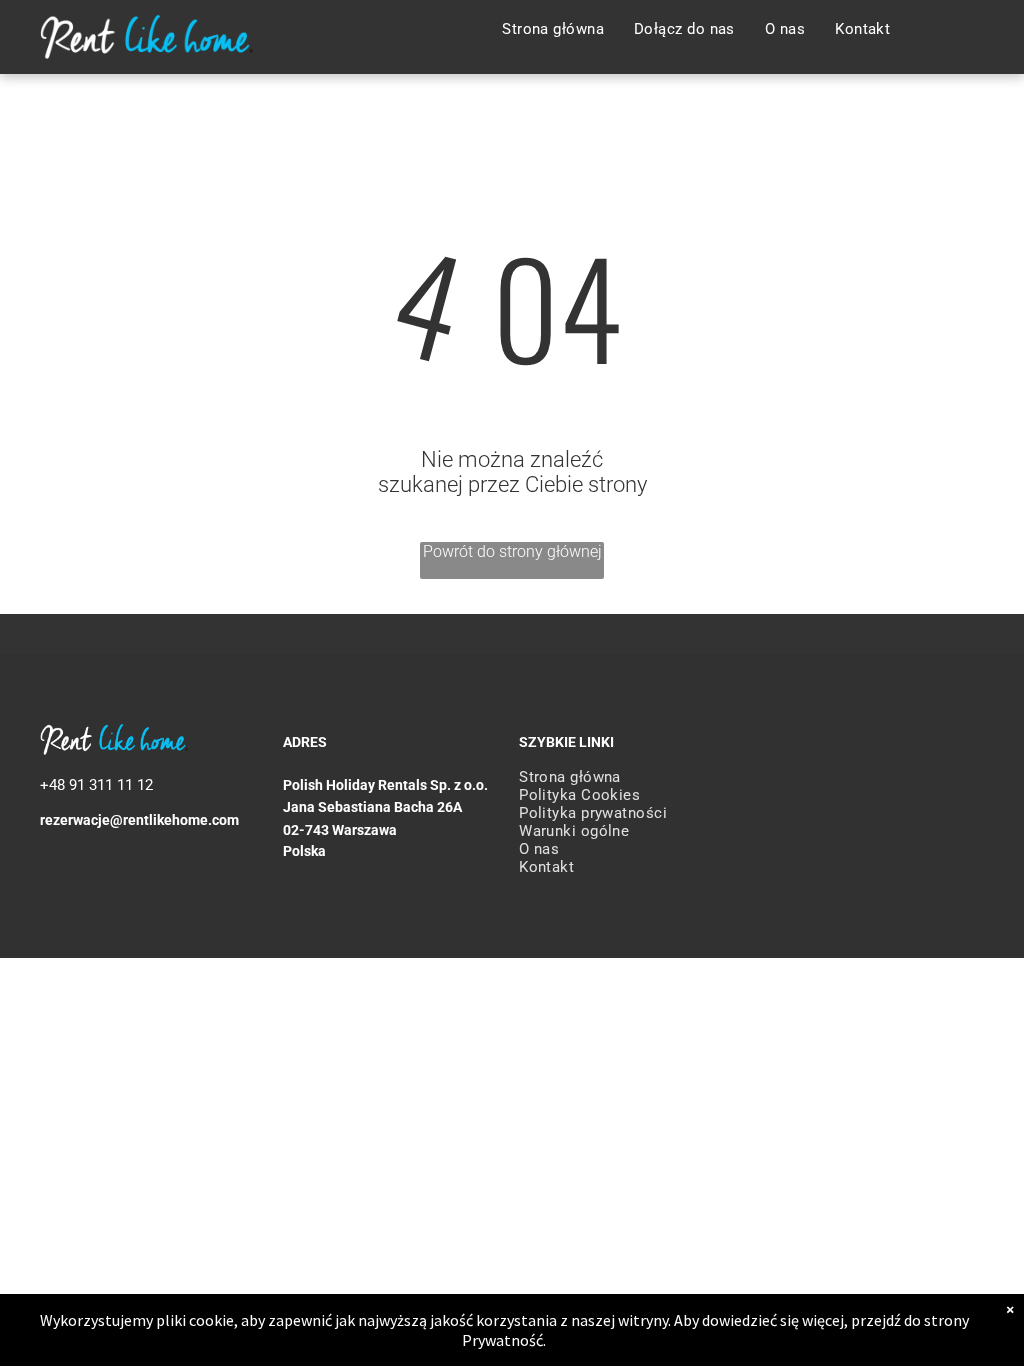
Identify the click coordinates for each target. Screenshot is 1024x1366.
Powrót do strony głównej (512, 551)
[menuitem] (553, 29)
